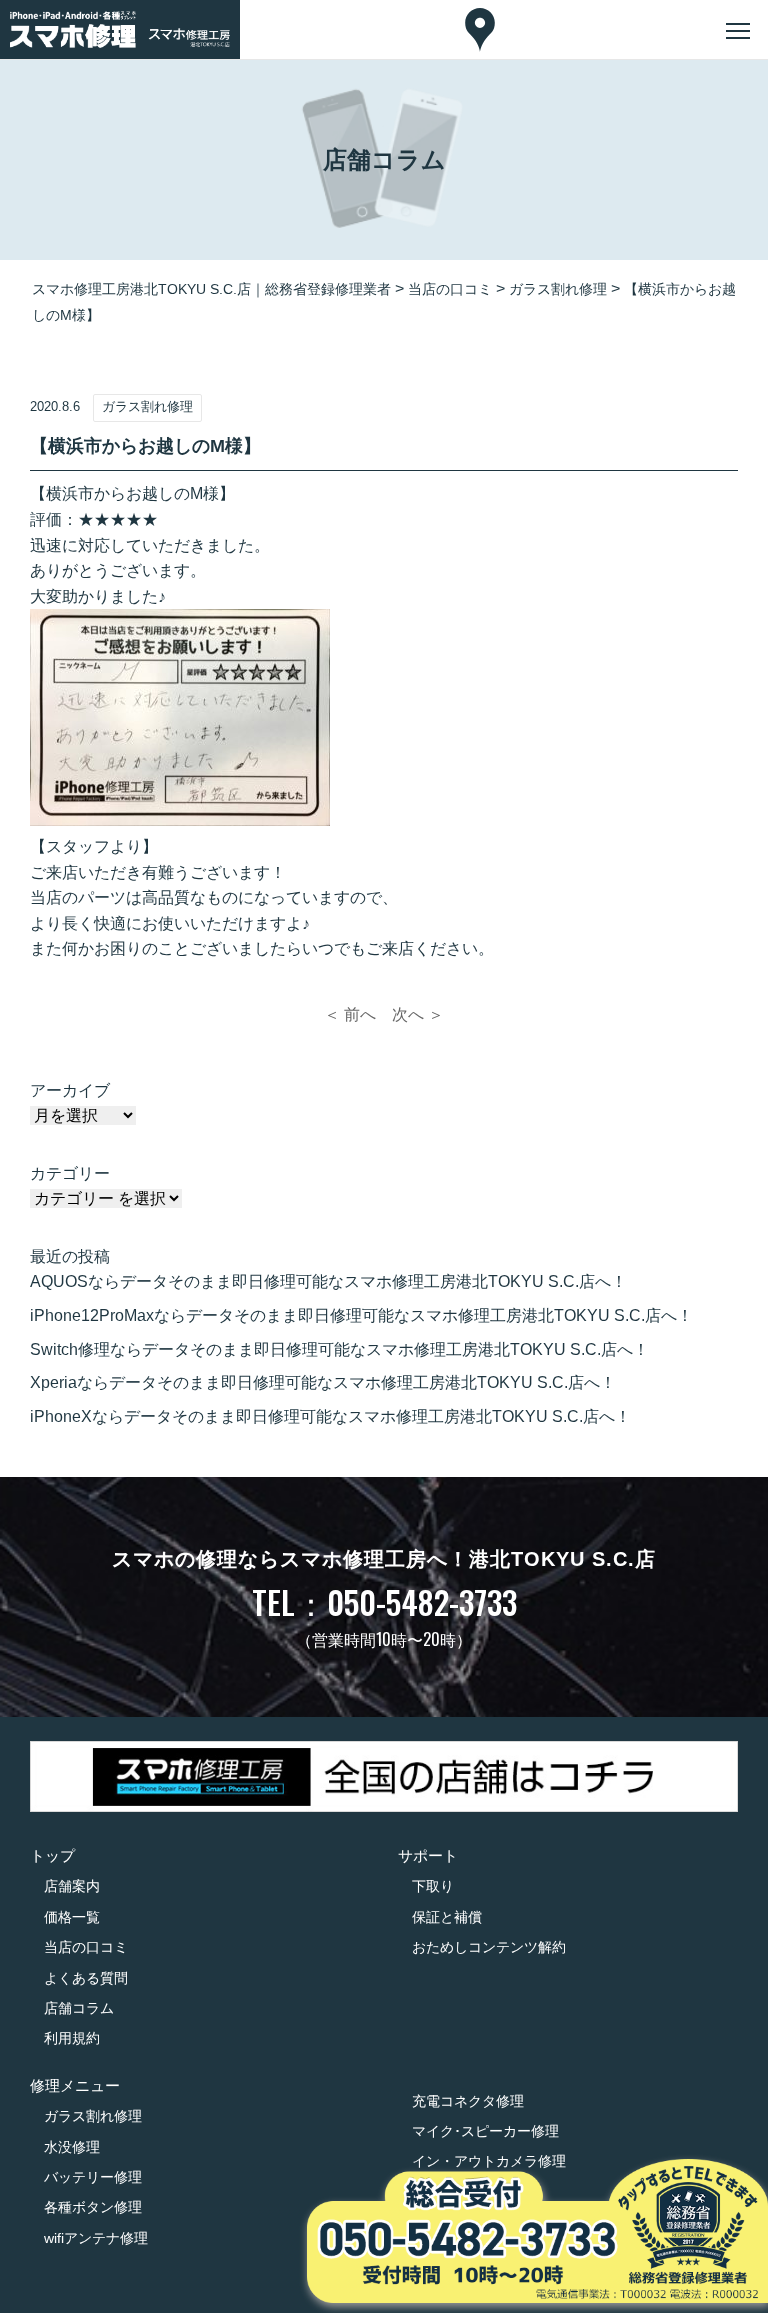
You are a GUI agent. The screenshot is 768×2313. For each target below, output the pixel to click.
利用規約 (72, 2038)
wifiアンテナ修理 (96, 2238)
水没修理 (72, 2147)
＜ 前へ (350, 1014)
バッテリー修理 (93, 2177)
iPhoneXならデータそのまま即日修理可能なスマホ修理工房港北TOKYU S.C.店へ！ (330, 1416)
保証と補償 (447, 1917)
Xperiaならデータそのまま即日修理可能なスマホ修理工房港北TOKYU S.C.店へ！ (323, 1382)
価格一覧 (72, 1917)
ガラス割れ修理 (93, 2116)
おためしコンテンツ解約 (489, 1947)
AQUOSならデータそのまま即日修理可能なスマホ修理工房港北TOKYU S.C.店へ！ (328, 1281)
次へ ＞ (418, 1014)
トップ (52, 1855)
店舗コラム (79, 2008)
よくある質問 (86, 1978)
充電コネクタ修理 (468, 2101)
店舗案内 (72, 1886)
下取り (433, 1886)
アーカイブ (70, 1090)
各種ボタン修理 (93, 2207)
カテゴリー (70, 1173)
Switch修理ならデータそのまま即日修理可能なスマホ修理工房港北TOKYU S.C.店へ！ (339, 1349)
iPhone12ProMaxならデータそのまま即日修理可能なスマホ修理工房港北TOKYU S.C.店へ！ (361, 1315)
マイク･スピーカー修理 (485, 2131)
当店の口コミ (86, 1947)
